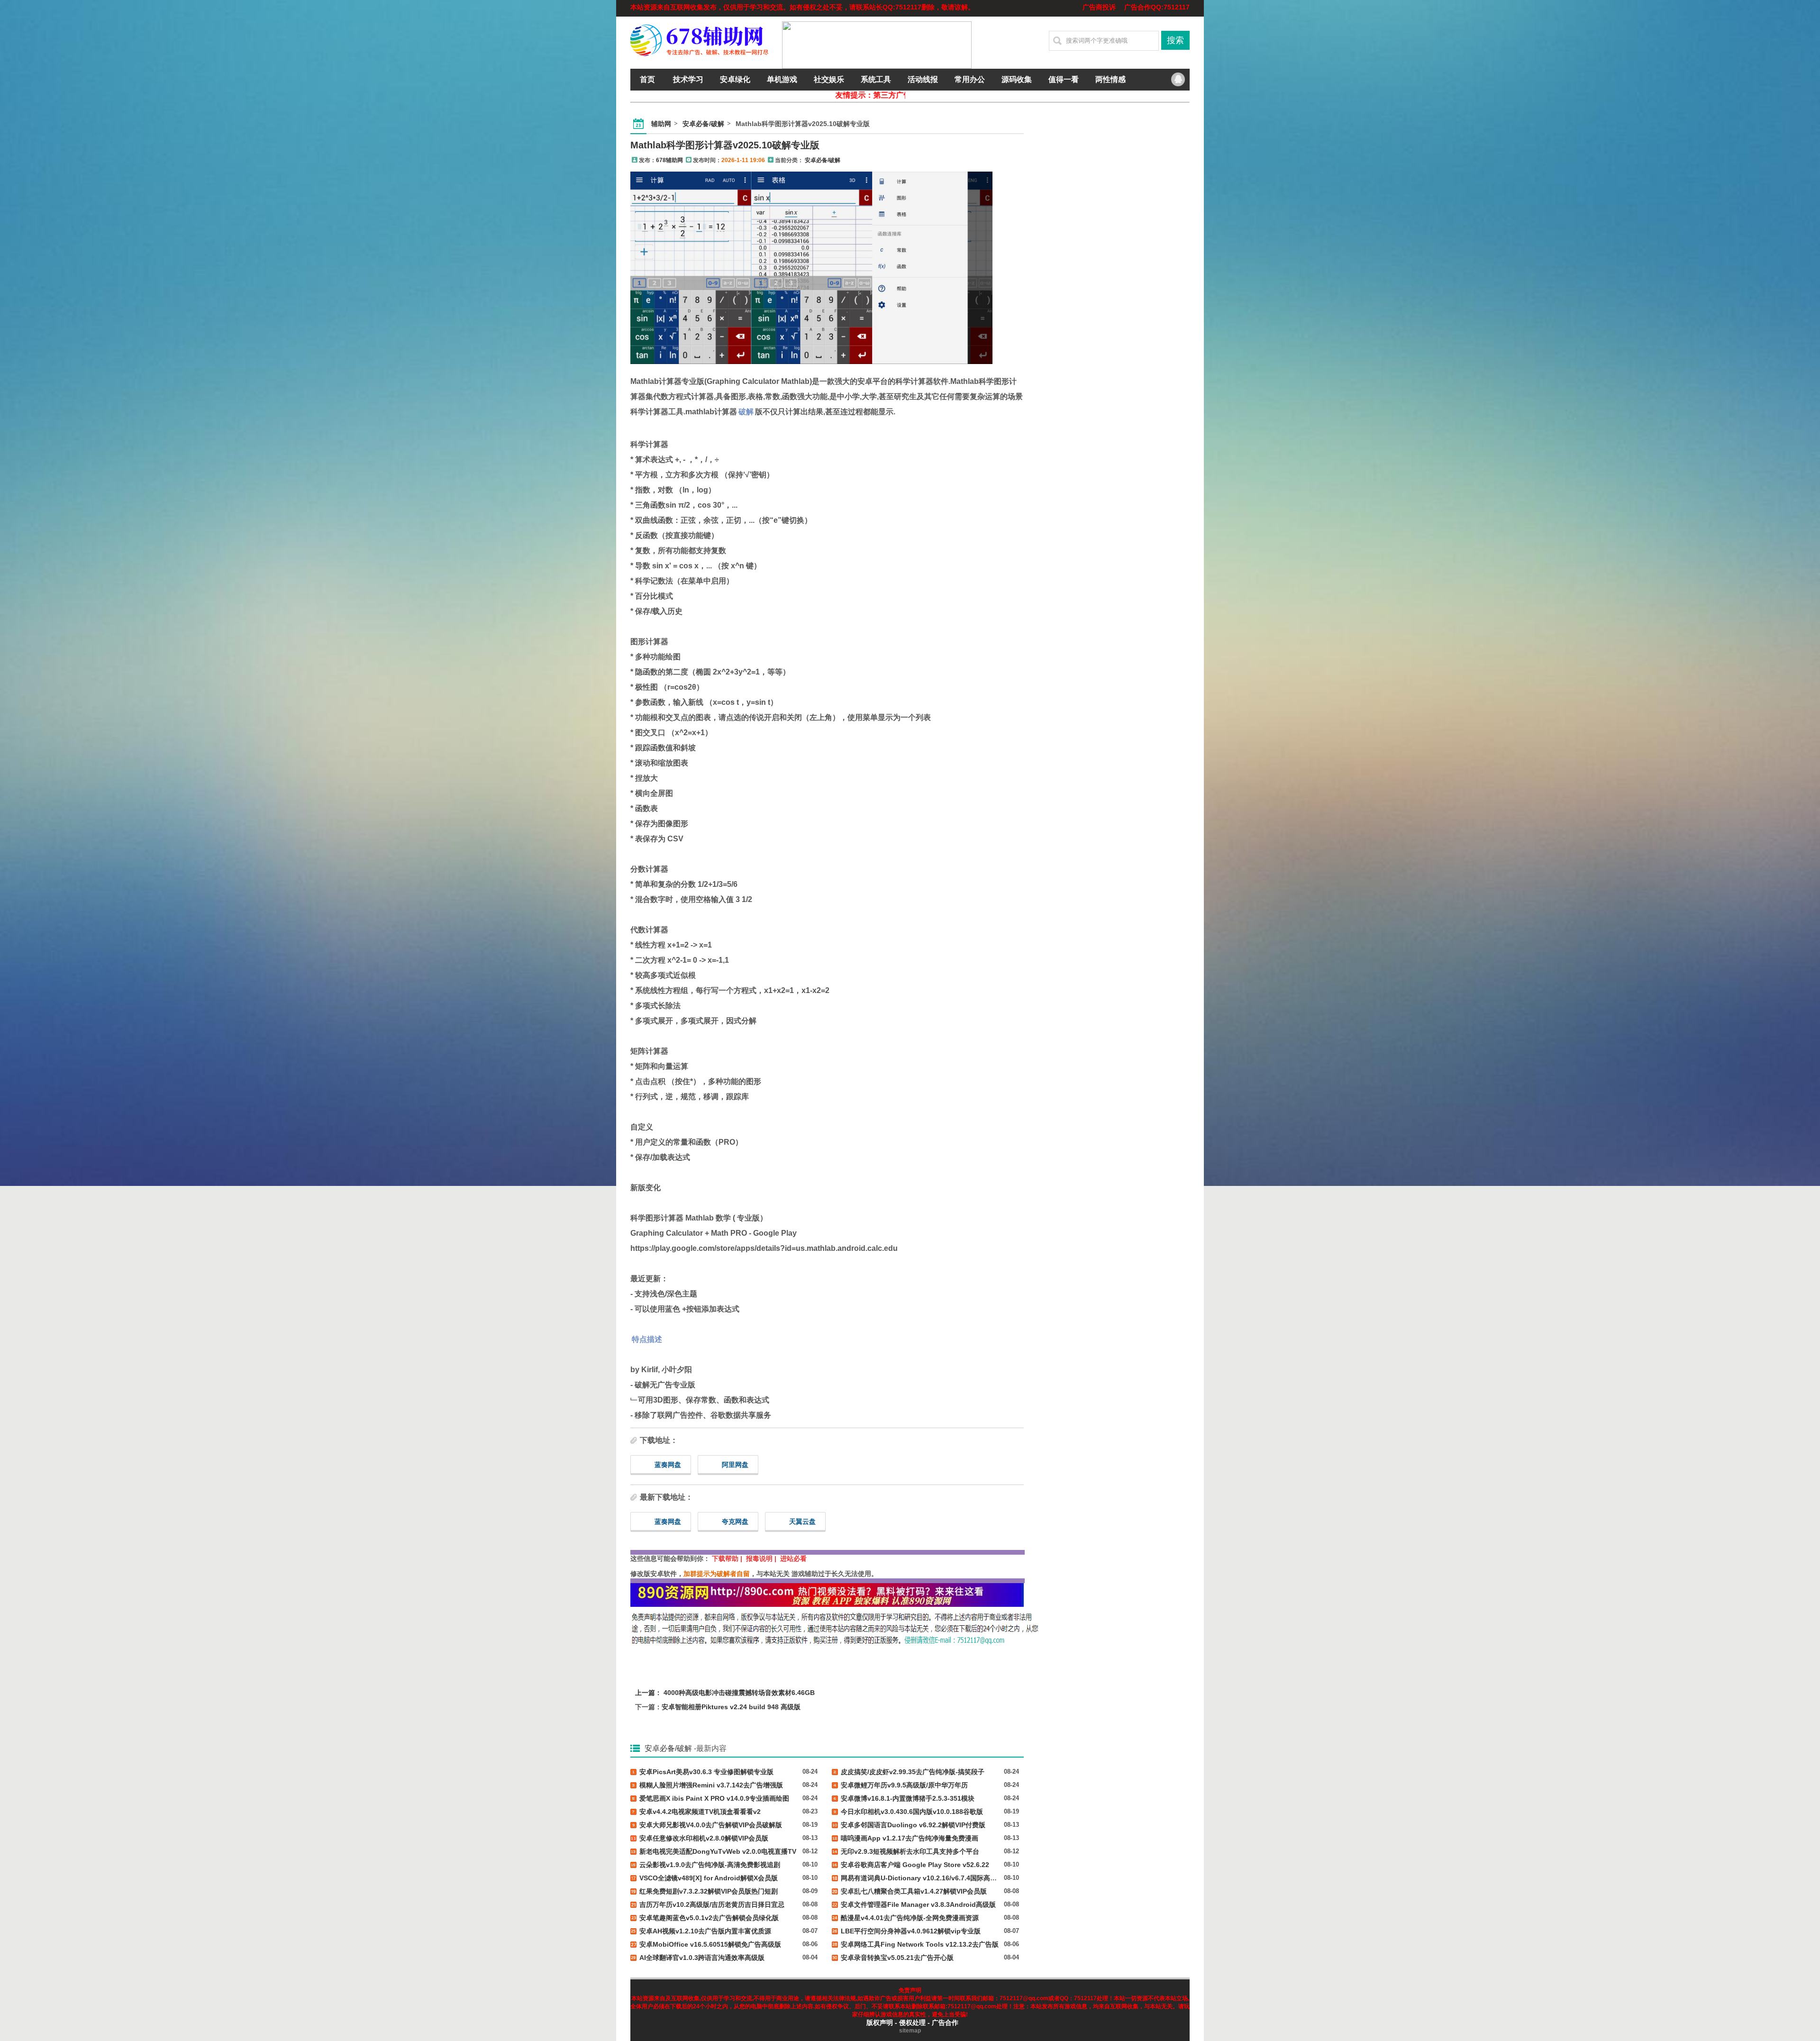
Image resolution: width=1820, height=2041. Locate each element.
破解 (746, 412)
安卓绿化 (735, 79)
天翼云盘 (802, 1522)
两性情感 (1110, 79)
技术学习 (688, 79)
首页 (647, 79)
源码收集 (1017, 79)
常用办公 (970, 79)
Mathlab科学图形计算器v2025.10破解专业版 (725, 145)
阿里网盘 (735, 1465)
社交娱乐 (829, 79)
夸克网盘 (735, 1522)
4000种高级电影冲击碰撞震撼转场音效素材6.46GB (739, 1693)
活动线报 (923, 79)
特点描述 (647, 1339)
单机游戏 (782, 79)
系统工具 (876, 79)
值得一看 (1064, 79)
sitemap (910, 2031)
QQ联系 (1178, 80)
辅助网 (661, 124)
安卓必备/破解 (703, 124)
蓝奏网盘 (668, 1465)
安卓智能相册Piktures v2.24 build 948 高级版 (731, 1707)
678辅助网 (669, 160)
